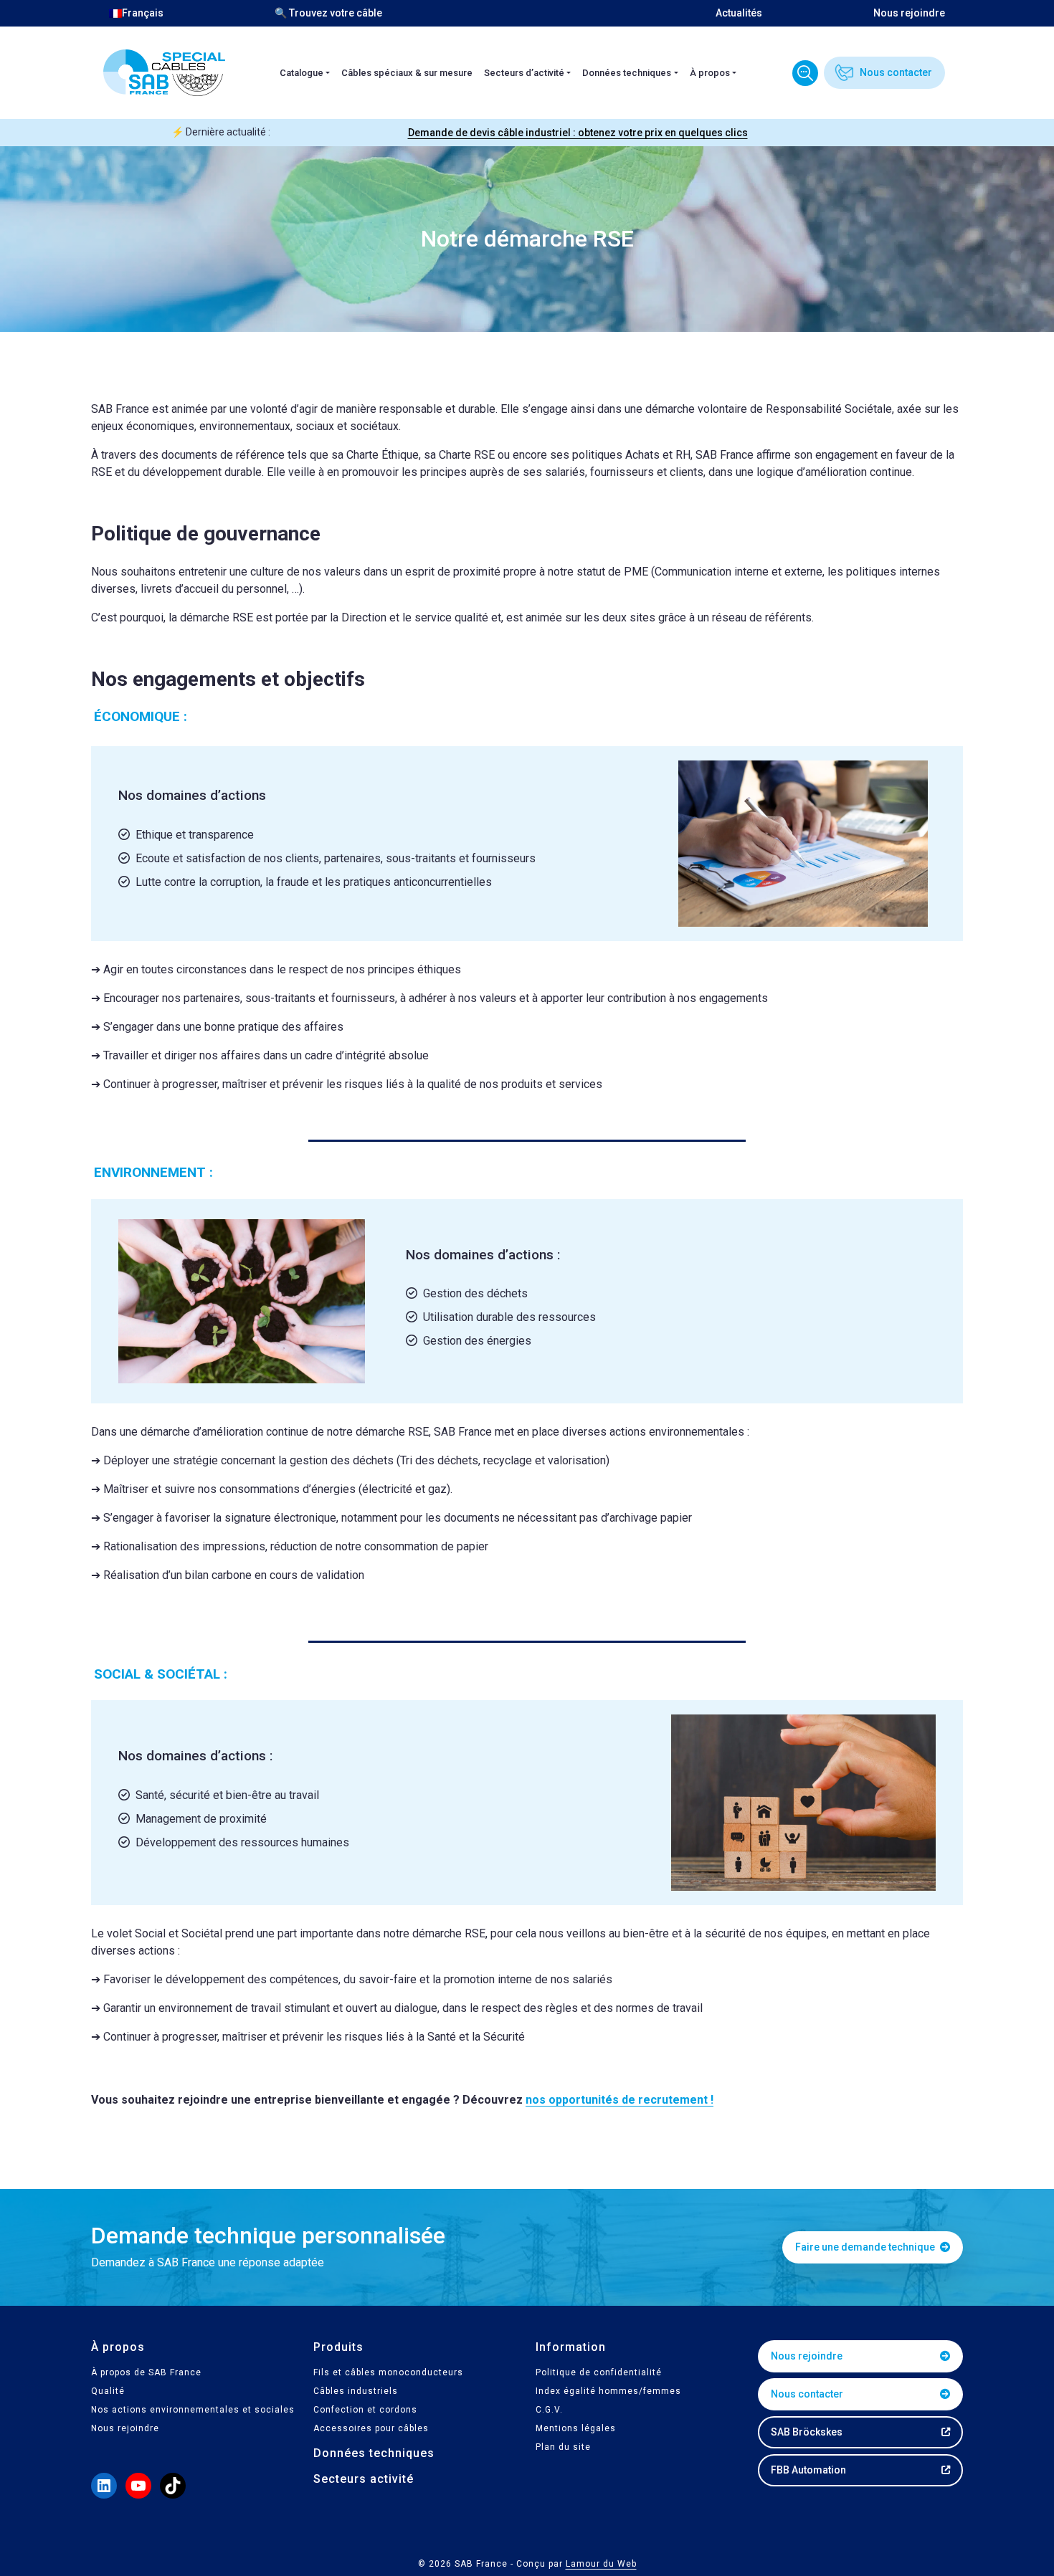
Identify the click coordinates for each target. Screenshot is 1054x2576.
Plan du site (563, 2447)
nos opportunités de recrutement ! (619, 2100)
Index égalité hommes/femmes (608, 2391)
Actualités (739, 13)
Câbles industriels (356, 2391)
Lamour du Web (601, 2564)
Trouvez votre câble (805, 73)
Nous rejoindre (909, 13)
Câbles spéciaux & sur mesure (407, 73)
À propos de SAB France (146, 2372)
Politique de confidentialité (599, 2372)
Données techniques (627, 73)
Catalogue (302, 73)
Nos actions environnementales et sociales (193, 2410)
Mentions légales (576, 2428)
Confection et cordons (365, 2410)
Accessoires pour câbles (371, 2428)
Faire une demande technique (866, 2247)
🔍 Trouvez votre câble (328, 13)
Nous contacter (896, 72)
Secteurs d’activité (524, 73)
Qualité (108, 2391)
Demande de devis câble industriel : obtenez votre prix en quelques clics (578, 133)
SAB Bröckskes (807, 2432)
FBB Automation (808, 2470)
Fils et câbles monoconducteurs (388, 2372)
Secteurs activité (364, 2479)
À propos (710, 73)
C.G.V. (549, 2410)
